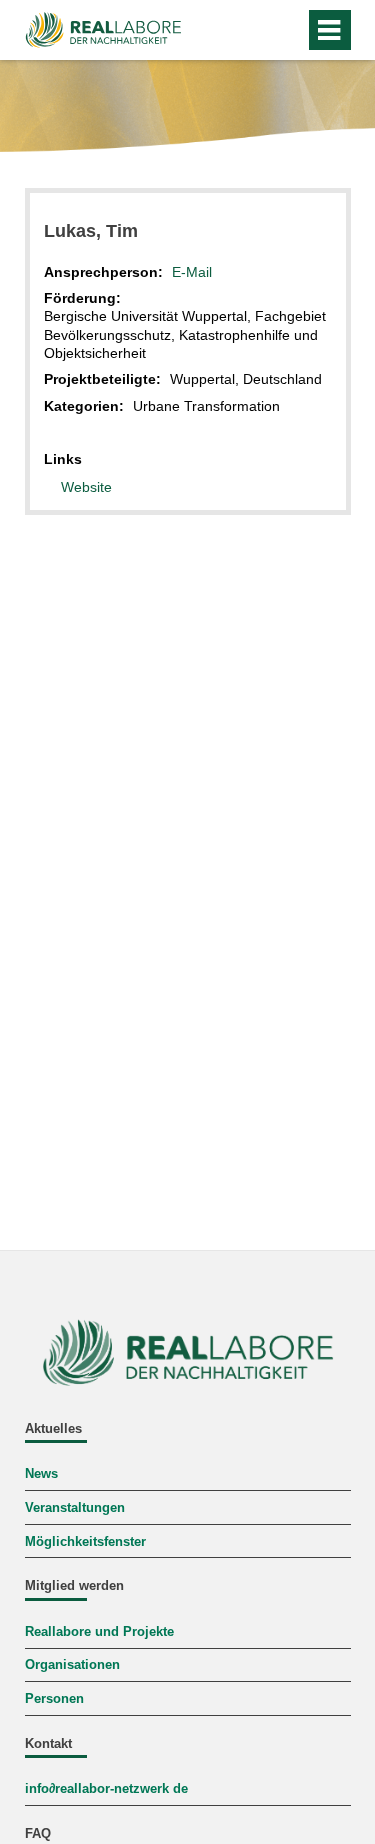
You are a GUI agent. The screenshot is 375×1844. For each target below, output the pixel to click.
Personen (54, 1699)
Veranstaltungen (75, 1508)
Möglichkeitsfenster (85, 1542)
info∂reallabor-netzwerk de (106, 1789)
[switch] (285, 30)
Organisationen (72, 1665)
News (41, 1474)
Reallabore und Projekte (99, 1632)
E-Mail (192, 272)
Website (86, 487)
